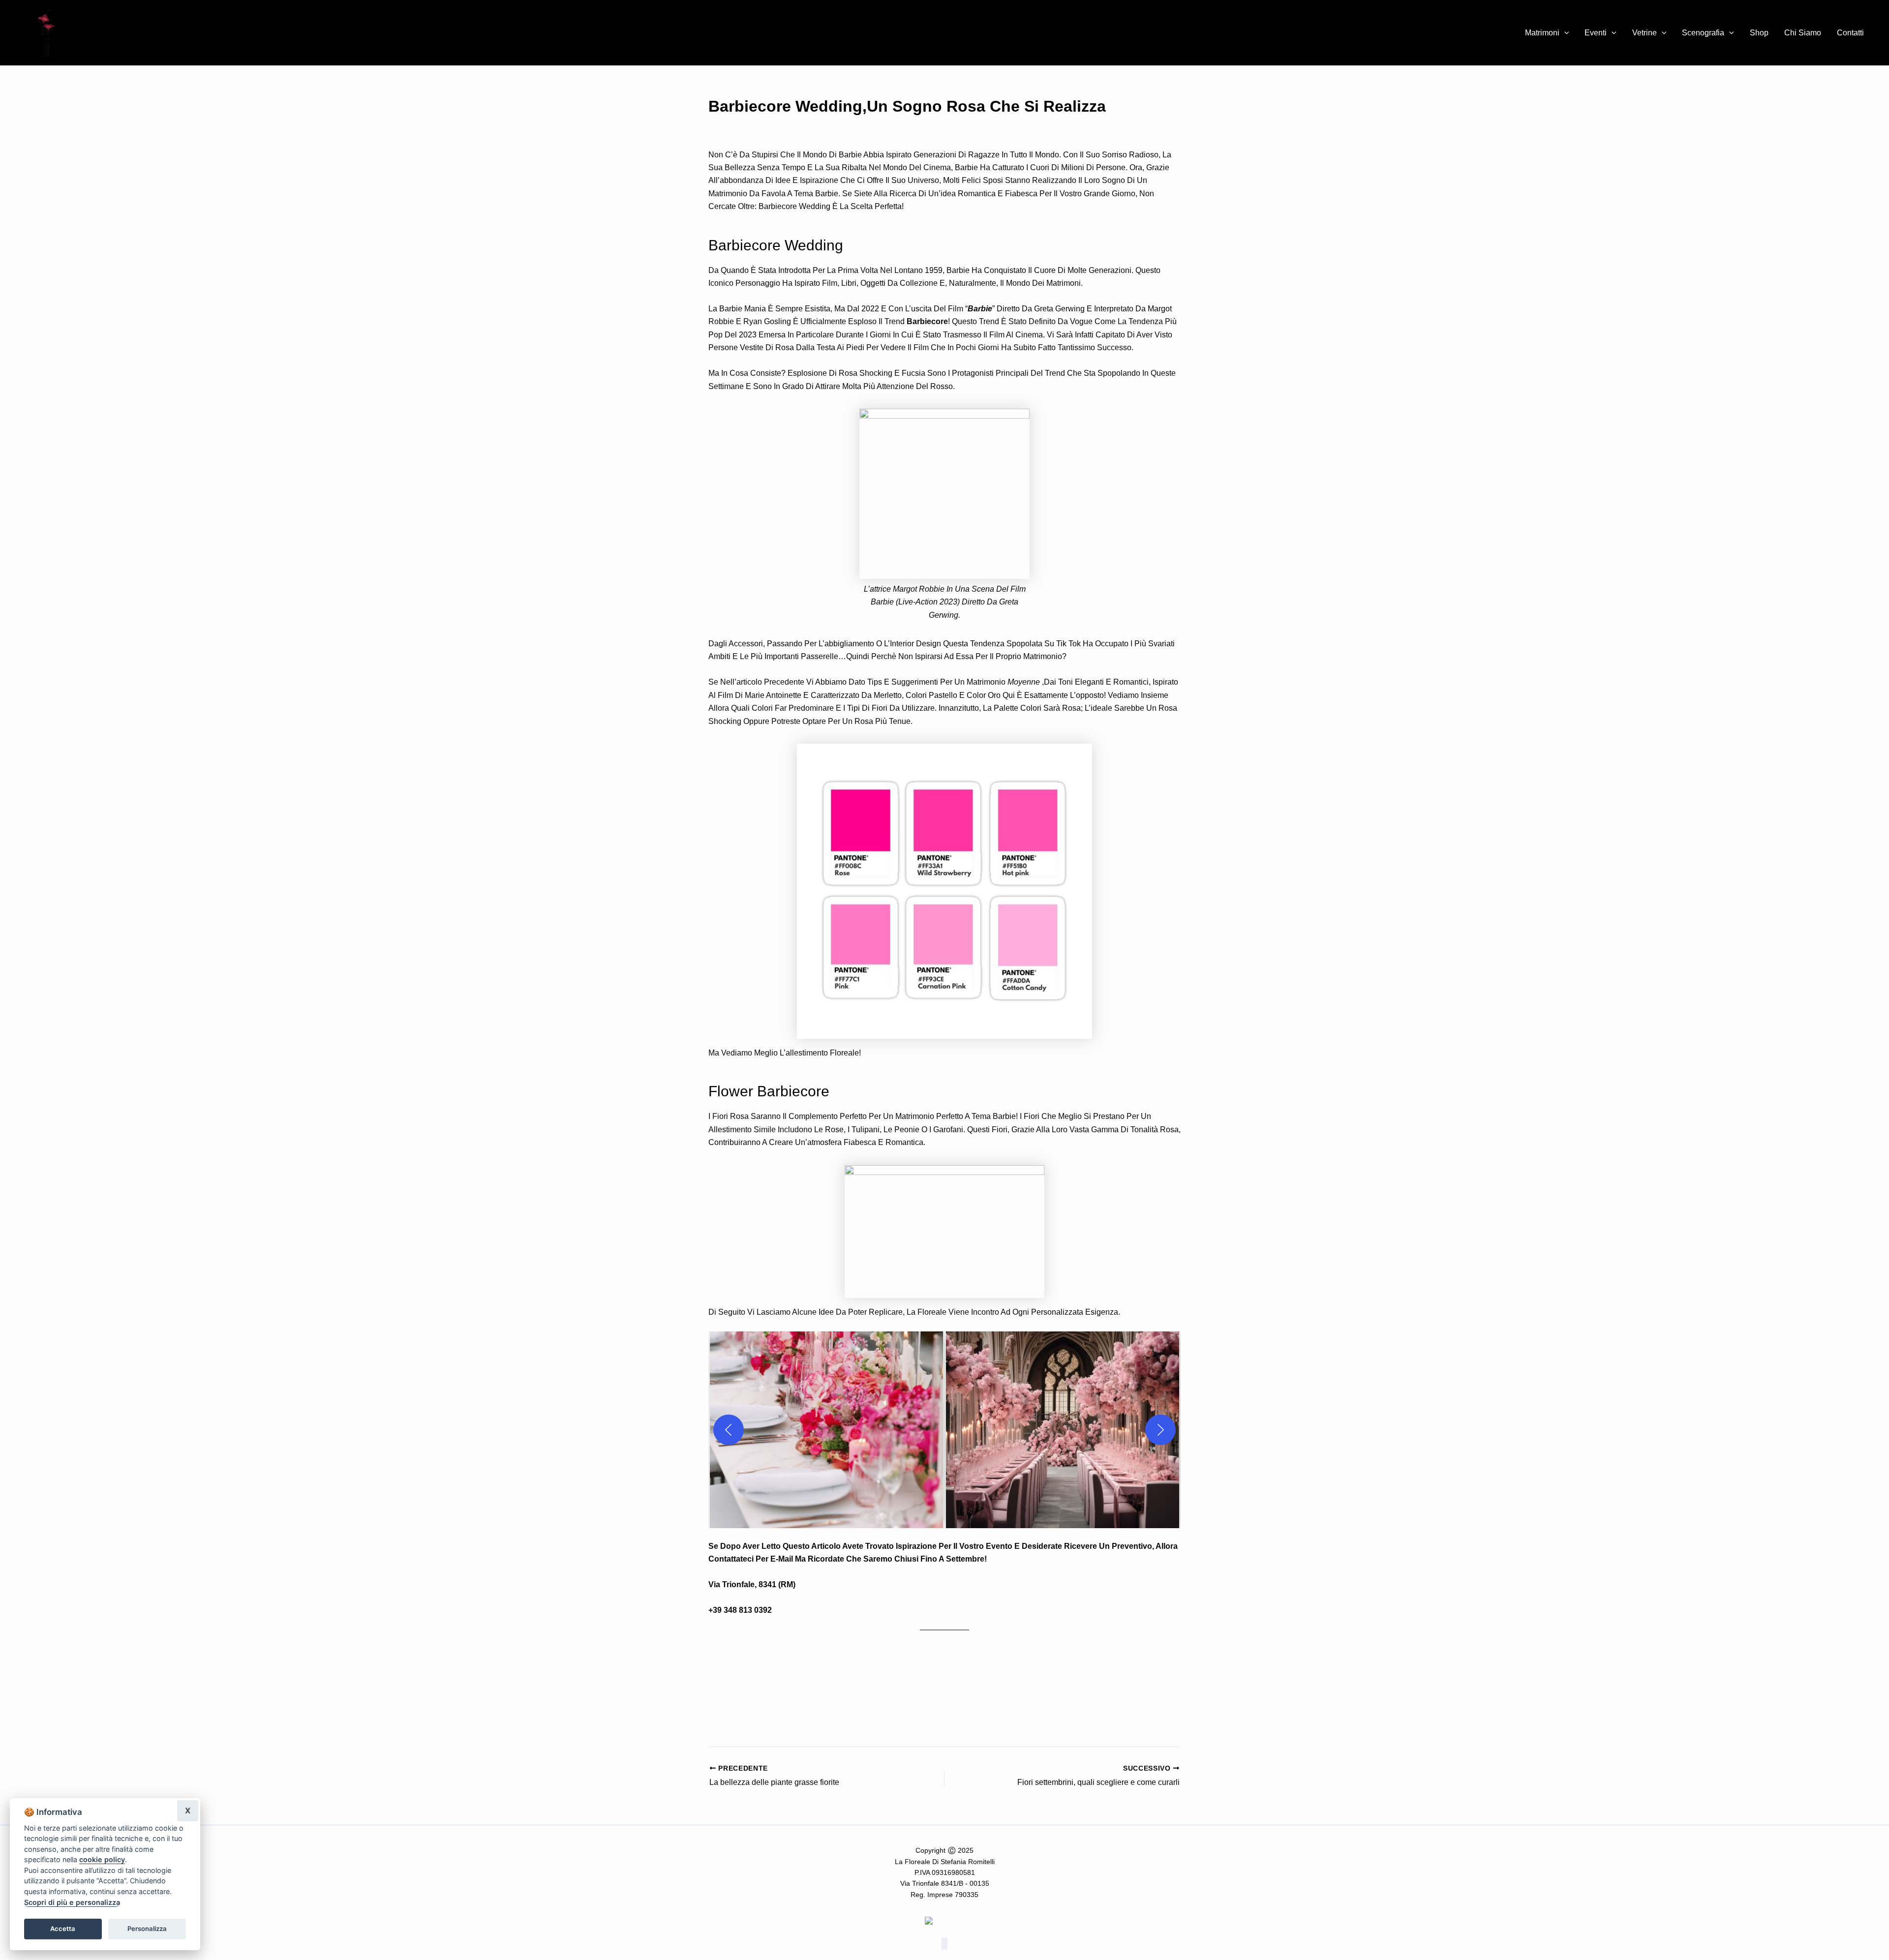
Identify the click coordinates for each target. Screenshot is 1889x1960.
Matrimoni (1542, 33)
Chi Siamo (1803, 33)
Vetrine (1645, 33)
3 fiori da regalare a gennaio (772, 1722)
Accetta (63, 1929)
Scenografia (1703, 33)
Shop (1759, 33)
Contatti (1850, 33)
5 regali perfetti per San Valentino (779, 1684)
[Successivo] (1160, 1430)
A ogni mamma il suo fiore (766, 1646)
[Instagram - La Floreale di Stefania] (944, 1922)
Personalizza (147, 1929)
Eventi (1596, 33)
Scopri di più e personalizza (72, 1902)
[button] (1564, 33)
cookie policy (102, 1859)
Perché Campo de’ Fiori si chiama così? (791, 1665)
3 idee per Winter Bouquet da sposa (783, 1703)
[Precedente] (729, 1430)
